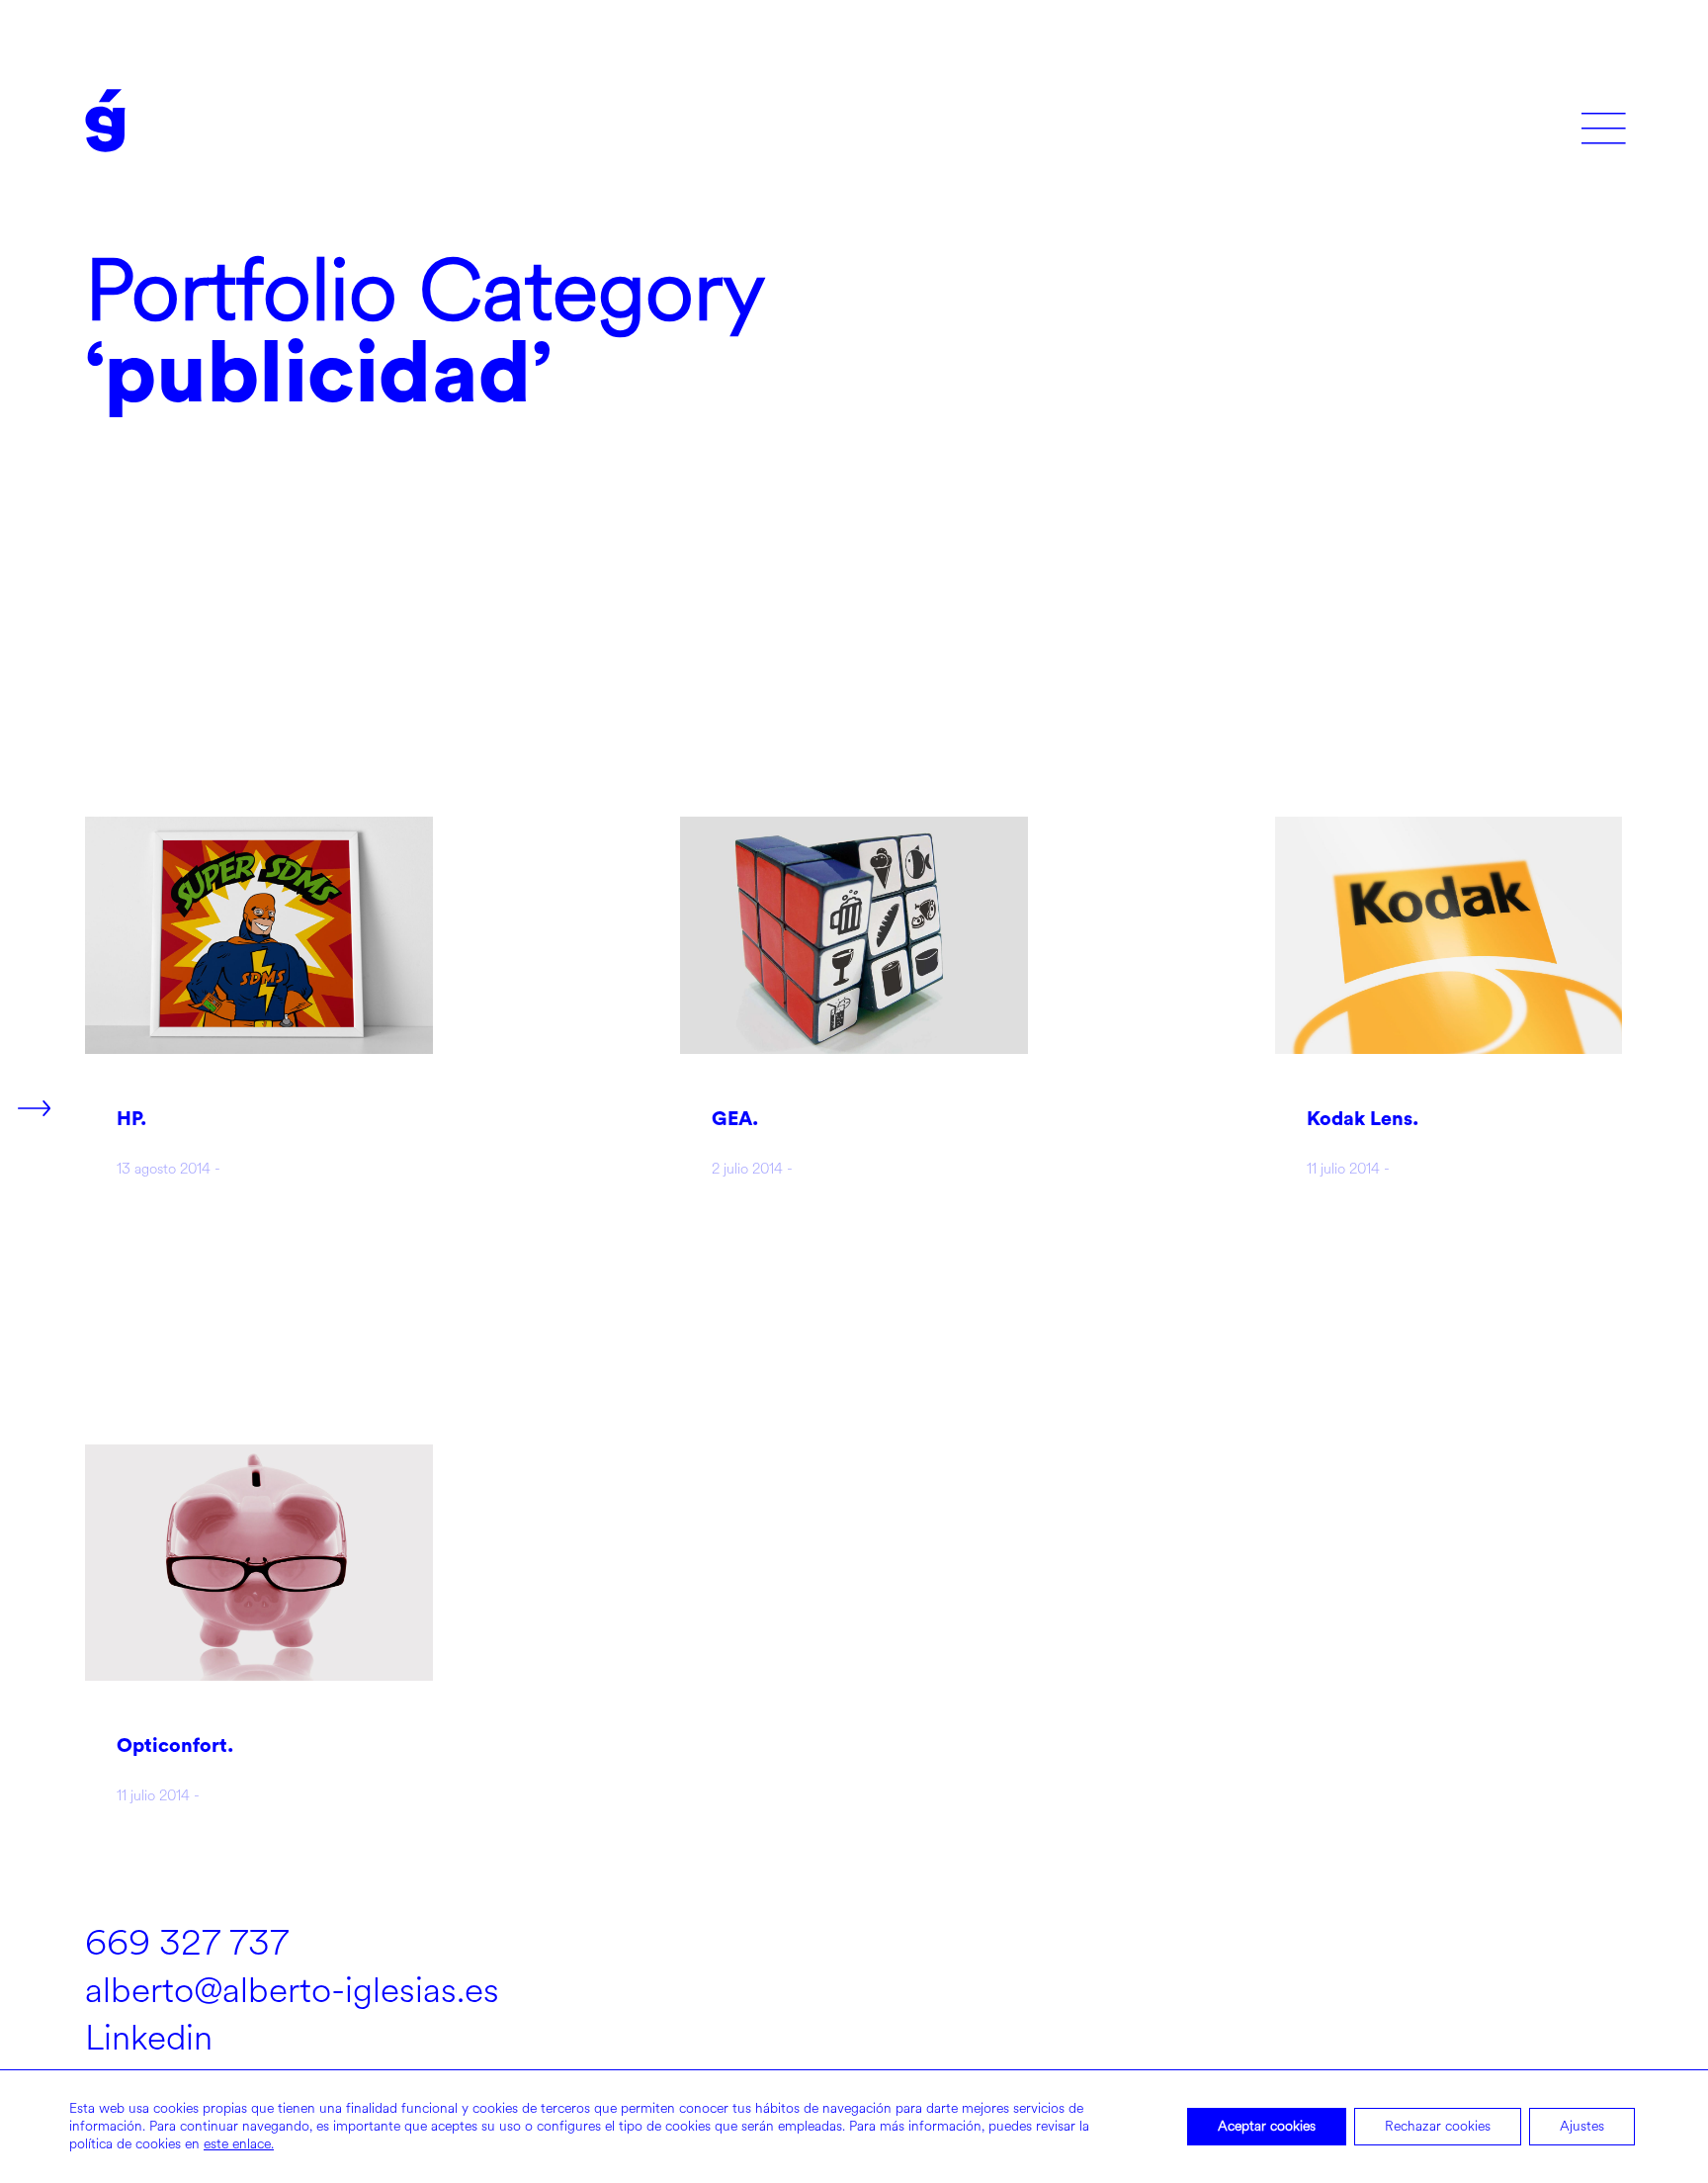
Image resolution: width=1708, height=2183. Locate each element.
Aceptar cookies (1267, 2126)
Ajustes (1582, 2126)
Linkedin (149, 2038)
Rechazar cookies (1438, 2126)
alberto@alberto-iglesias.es (292, 1990)
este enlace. (239, 2144)
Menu (1604, 121)
